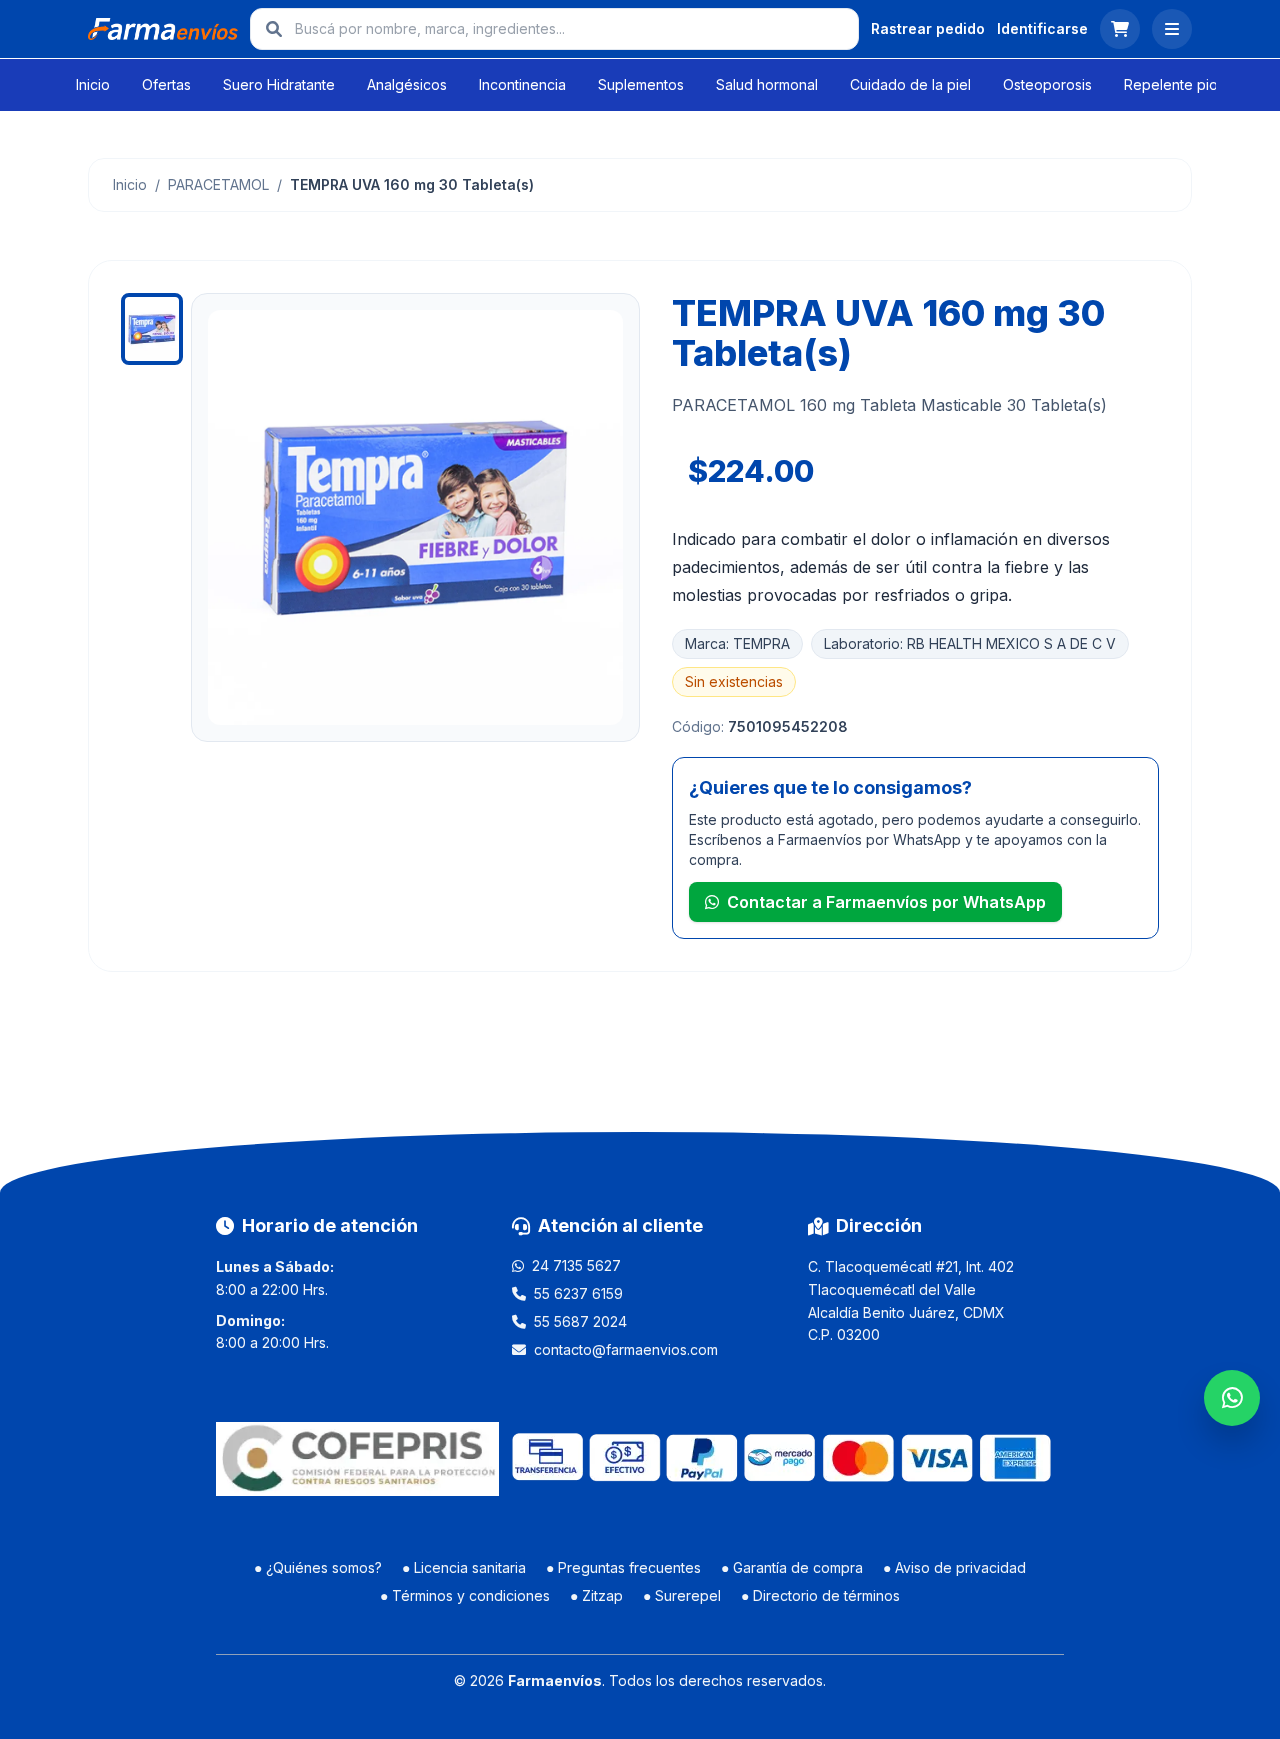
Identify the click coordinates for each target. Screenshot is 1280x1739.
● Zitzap (596, 1595)
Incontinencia (522, 84)
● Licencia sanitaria (464, 1567)
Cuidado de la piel (910, 84)
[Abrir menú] (1172, 29)
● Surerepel (682, 1595)
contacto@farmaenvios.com (626, 1349)
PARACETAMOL (218, 184)
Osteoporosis (1047, 84)
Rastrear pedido (928, 28)
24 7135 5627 (576, 1265)
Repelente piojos (1180, 84)
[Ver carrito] (1120, 29)
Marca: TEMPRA (737, 643)
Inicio (93, 84)
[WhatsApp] (1232, 1398)
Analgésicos (407, 84)
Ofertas (166, 84)
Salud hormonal (767, 84)
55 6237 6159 (578, 1293)
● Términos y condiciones (465, 1595)
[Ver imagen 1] (152, 329)
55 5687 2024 (580, 1321)
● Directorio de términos (820, 1595)
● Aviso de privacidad (954, 1567)
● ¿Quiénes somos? (318, 1567)
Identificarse (1042, 28)
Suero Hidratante (279, 84)
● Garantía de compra (792, 1567)
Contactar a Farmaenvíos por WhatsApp (886, 902)
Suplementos (641, 84)
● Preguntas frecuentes (623, 1567)
